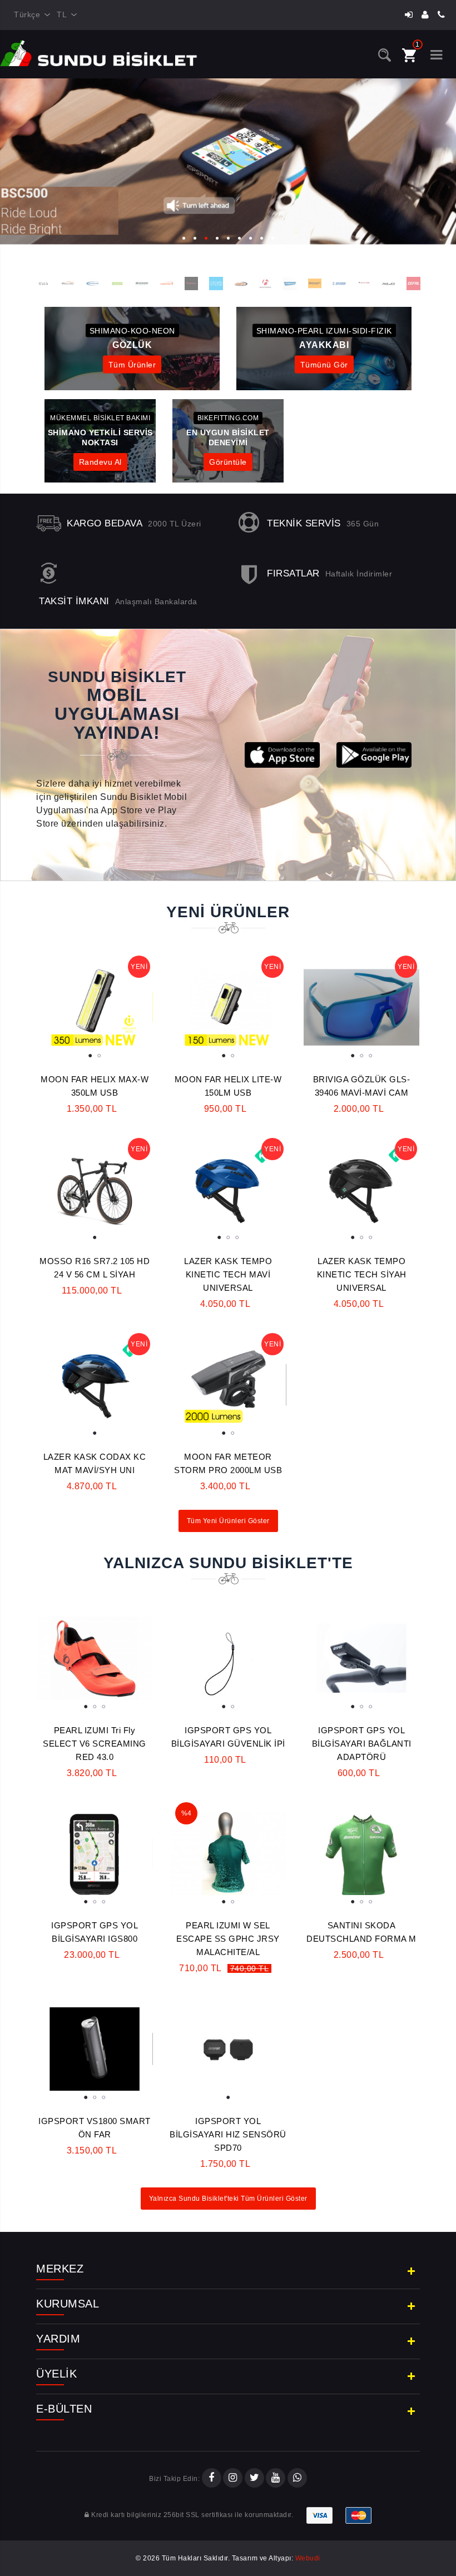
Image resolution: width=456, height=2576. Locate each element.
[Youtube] (276, 2479)
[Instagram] (233, 2479)
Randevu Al (100, 462)
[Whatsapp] (297, 2479)
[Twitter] (254, 2479)
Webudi (308, 2558)
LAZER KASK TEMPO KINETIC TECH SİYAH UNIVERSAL (362, 1274)
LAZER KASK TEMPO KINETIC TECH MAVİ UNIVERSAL (228, 1274)
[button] (184, 235)
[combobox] (30, 15)
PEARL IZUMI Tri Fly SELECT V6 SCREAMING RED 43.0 (95, 1744)
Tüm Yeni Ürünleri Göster (228, 1521)
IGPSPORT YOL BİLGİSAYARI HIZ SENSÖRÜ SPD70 (228, 2134)
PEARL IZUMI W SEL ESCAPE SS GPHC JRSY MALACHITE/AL (228, 1939)
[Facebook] (212, 2479)
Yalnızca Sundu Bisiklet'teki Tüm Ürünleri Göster (228, 2199)
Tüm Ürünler (132, 365)
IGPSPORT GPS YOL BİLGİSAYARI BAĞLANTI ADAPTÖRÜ (362, 1744)
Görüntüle (228, 462)
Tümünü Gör (324, 365)
